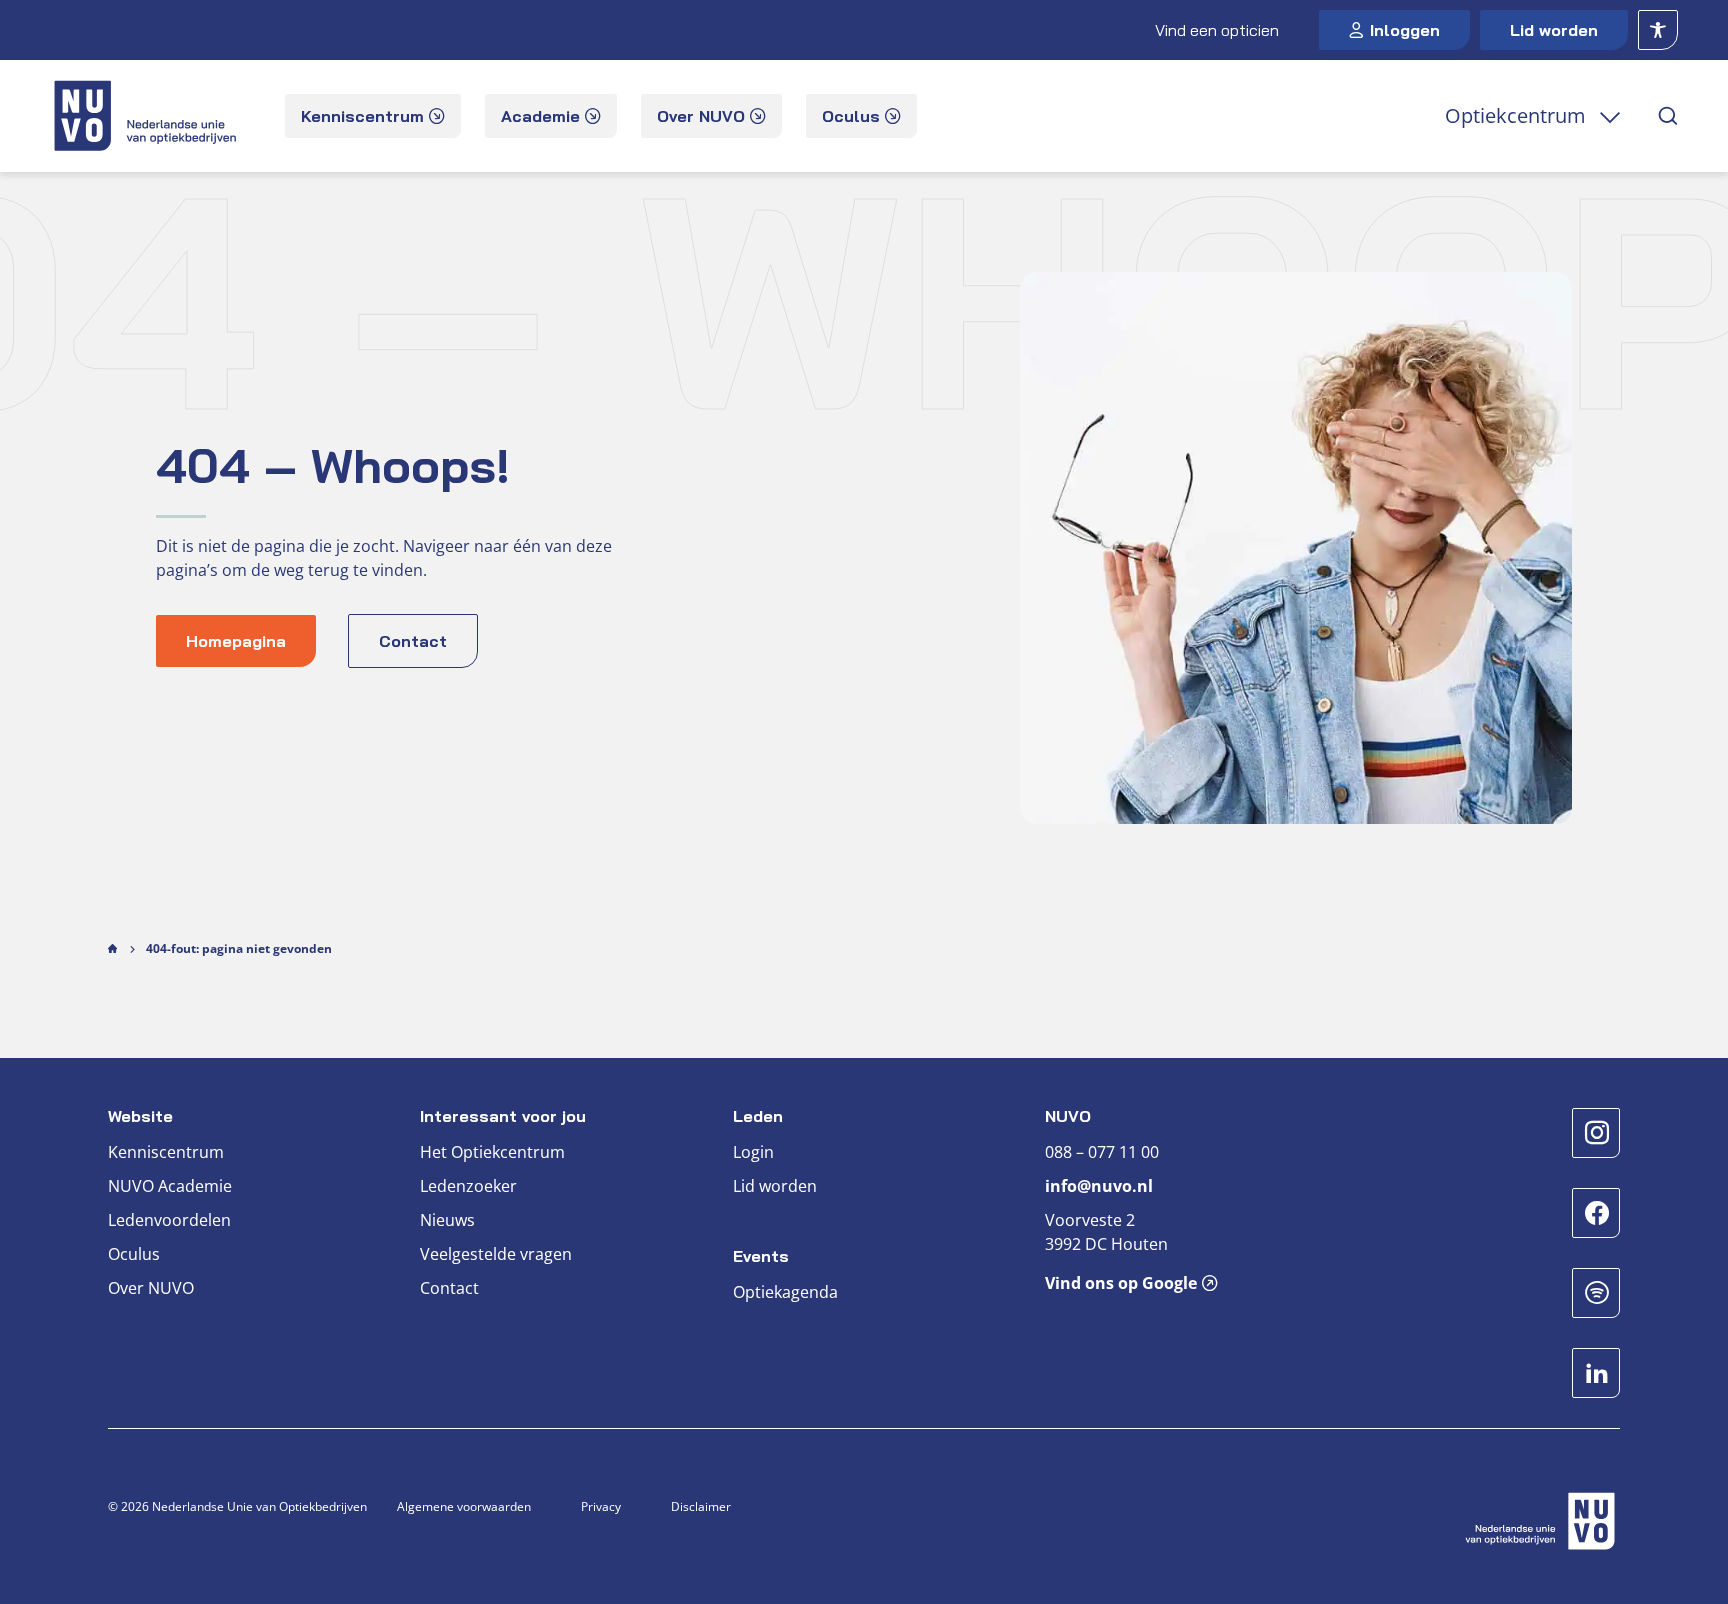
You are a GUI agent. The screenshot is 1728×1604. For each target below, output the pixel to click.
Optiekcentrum (1515, 115)
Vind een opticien (1217, 30)
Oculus (134, 1254)
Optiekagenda (785, 1292)
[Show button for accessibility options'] (1658, 30)
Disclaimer (701, 1506)
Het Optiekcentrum (492, 1152)
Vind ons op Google (1121, 1283)
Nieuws (447, 1220)
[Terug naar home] (147, 116)
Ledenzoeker (468, 1186)
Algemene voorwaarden (464, 1506)
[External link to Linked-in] (1596, 1373)
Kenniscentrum (166, 1152)
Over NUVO (151, 1288)
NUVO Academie (170, 1186)
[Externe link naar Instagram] (1596, 1133)
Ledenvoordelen (169, 1220)
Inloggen (1405, 30)
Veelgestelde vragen (496, 1254)
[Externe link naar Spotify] (1596, 1293)
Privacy (601, 1506)
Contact (449, 1288)
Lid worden (1554, 30)
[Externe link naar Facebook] (1596, 1213)
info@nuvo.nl (1099, 1186)
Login (753, 1152)
